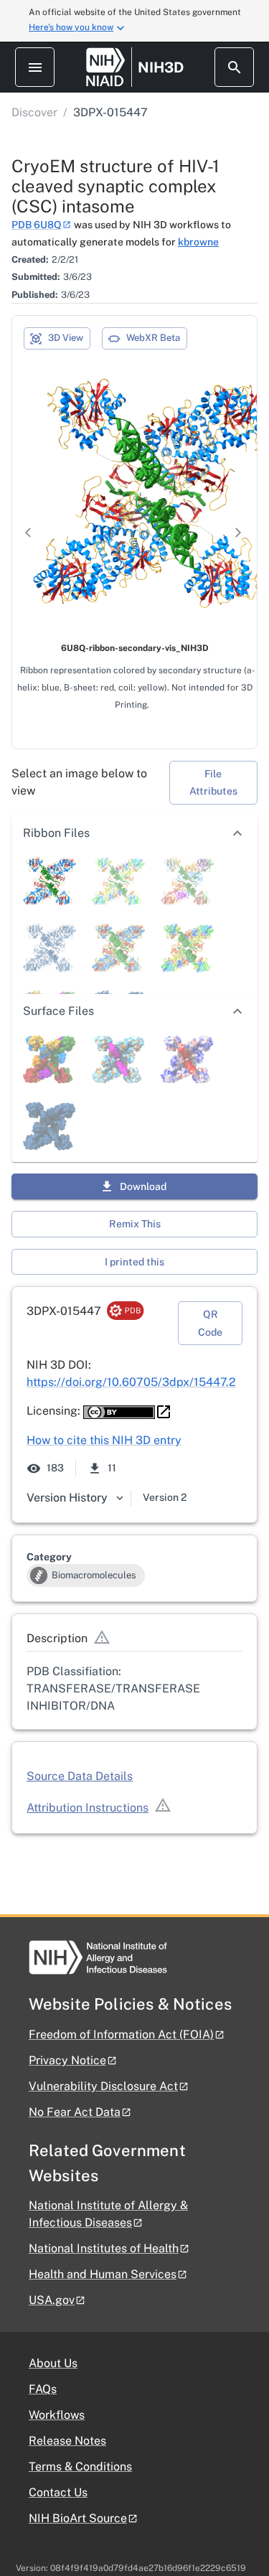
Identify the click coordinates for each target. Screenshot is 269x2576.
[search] (234, 67)
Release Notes (67, 2441)
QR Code (210, 1323)
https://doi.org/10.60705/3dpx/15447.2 (131, 1382)
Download (143, 1186)
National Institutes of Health (104, 2248)
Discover (34, 112)
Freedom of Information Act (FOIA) (121, 2034)
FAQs (43, 2389)
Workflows (57, 2415)
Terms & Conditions (80, 2467)
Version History (67, 1498)
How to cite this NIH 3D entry (104, 1440)
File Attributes (213, 783)
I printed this (134, 1262)
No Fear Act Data (75, 2112)
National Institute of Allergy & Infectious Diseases (108, 2214)
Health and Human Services (103, 2274)
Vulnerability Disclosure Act (103, 2086)
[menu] (35, 67)
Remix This (135, 1224)
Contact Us (58, 2492)
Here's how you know (71, 27)
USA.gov (52, 2300)
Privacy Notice (67, 2060)
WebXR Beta (153, 338)
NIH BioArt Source (78, 2518)
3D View (66, 338)
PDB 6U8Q (37, 225)
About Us (53, 2363)
